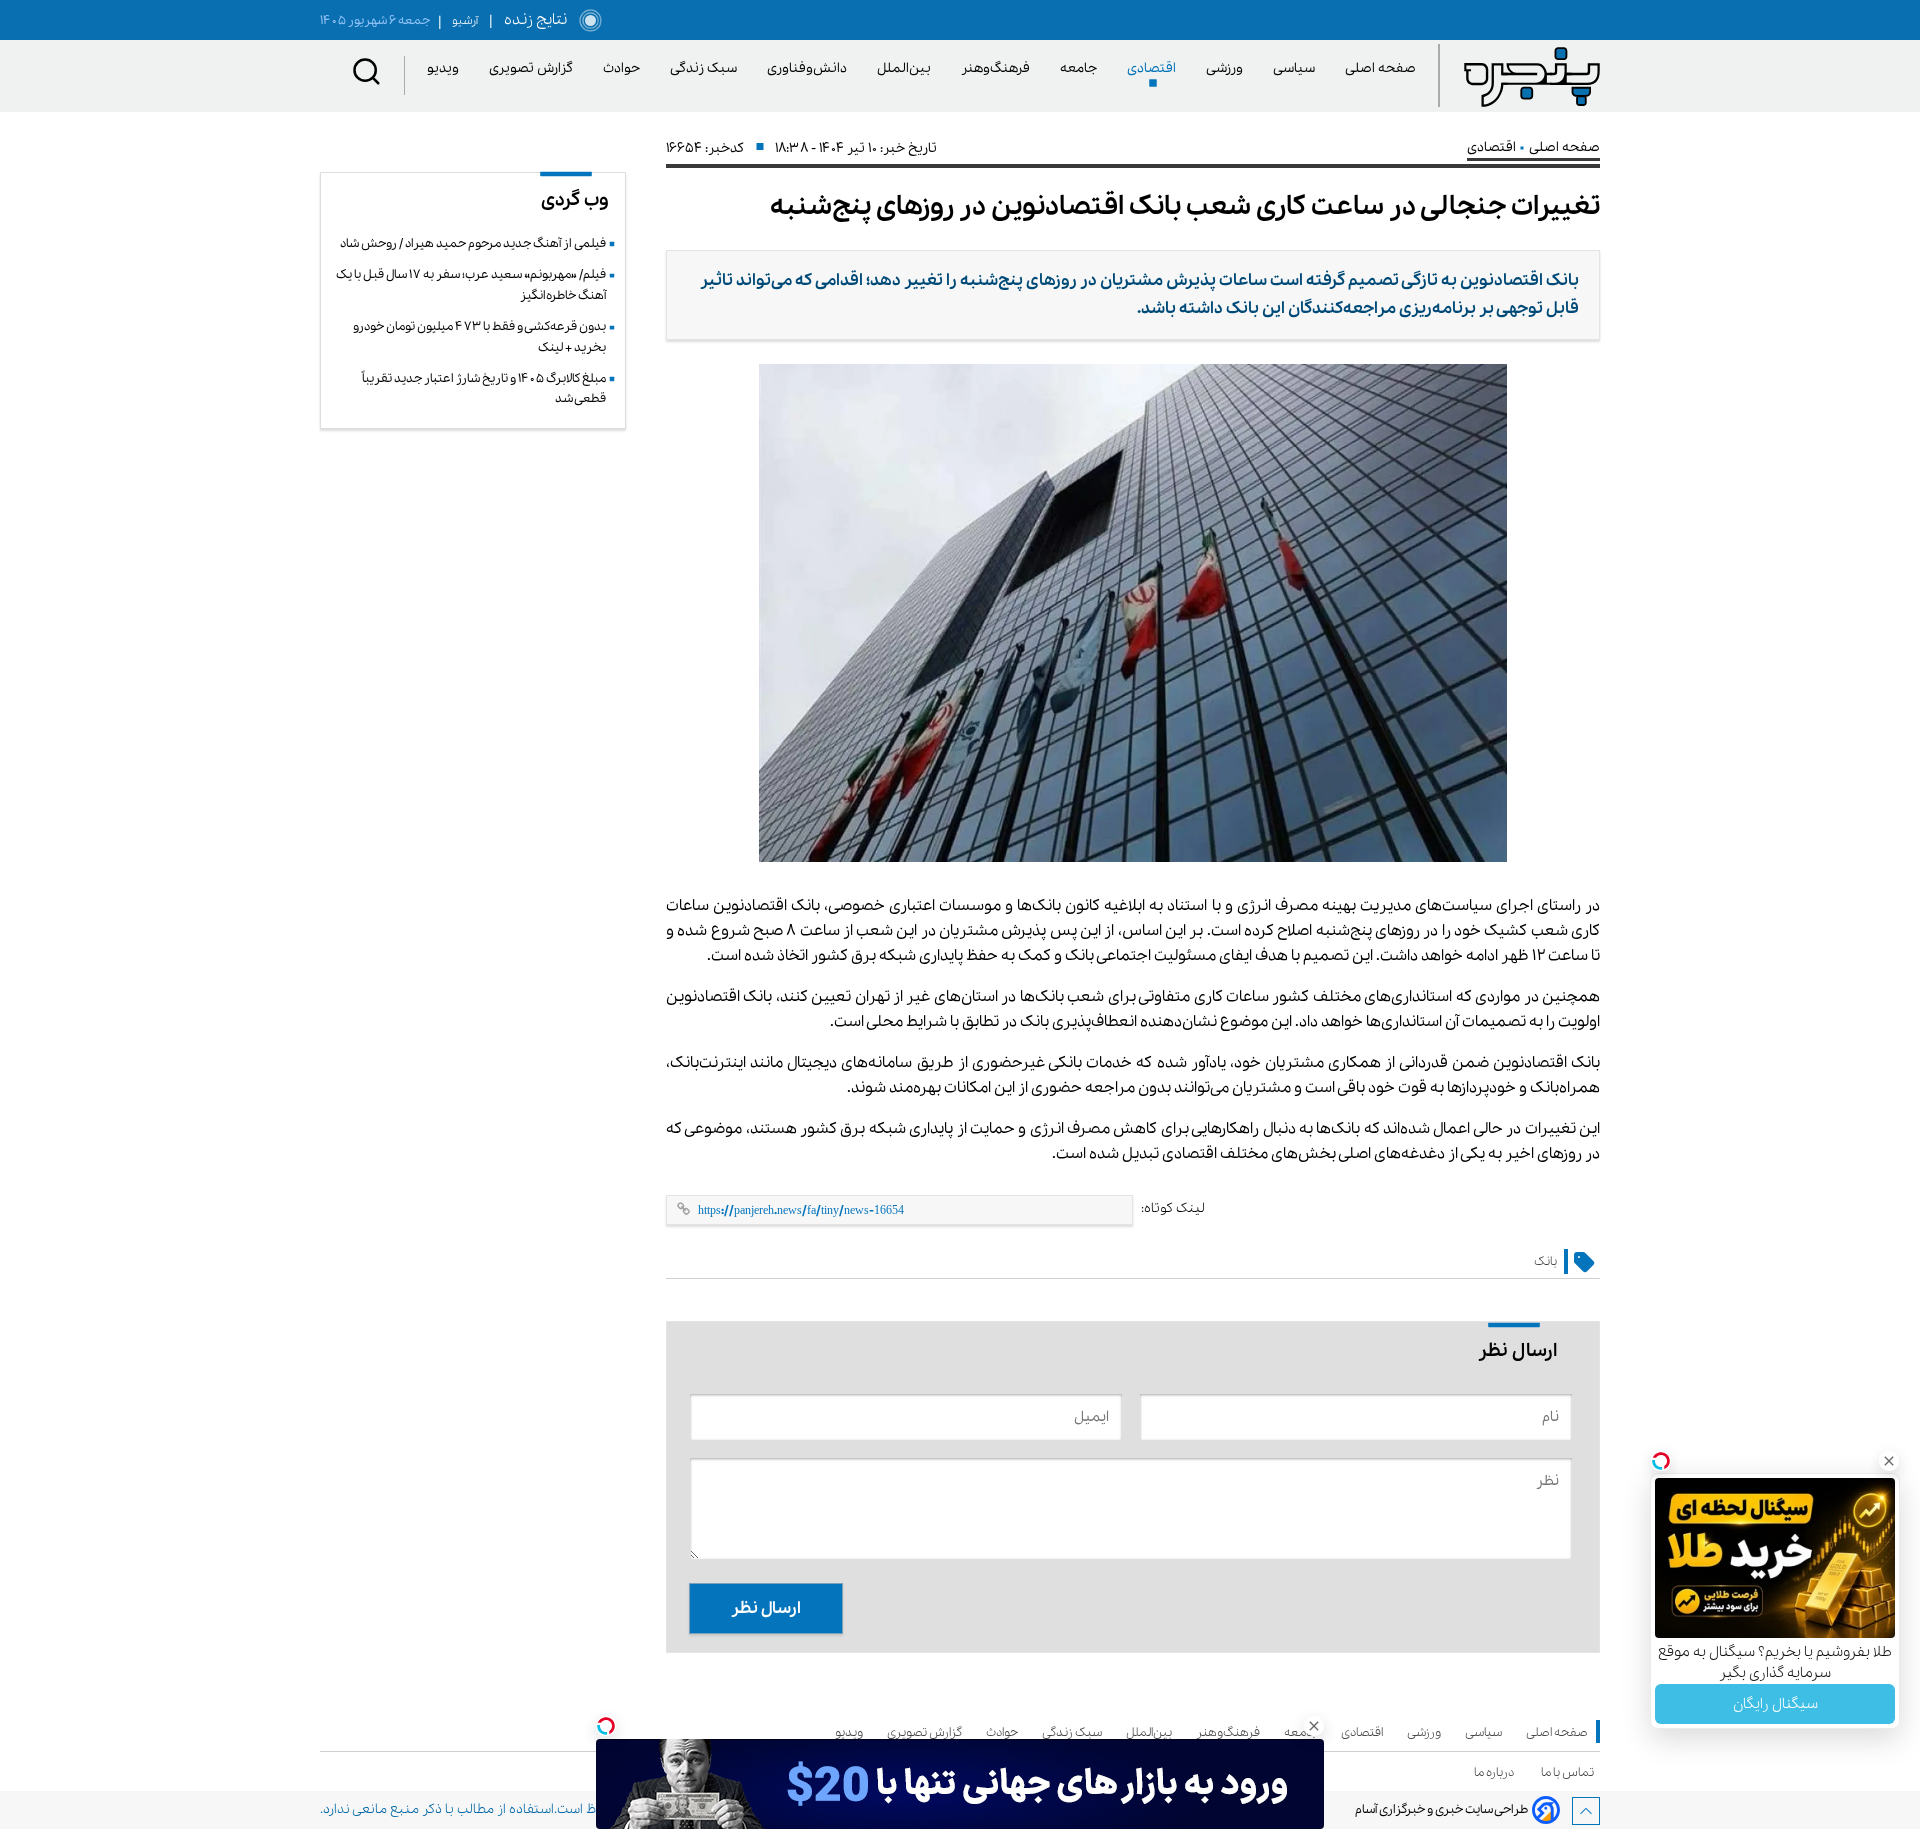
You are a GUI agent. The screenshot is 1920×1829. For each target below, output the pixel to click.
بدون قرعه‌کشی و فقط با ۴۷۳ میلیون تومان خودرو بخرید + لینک (479, 336)
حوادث (625, 68)
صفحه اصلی (1380, 68)
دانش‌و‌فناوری (810, 68)
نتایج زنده (532, 20)
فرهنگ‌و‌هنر (999, 68)
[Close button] (1889, 1461)
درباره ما (1497, 1772)
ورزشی (1228, 68)
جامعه (1082, 68)
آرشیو (458, 21)
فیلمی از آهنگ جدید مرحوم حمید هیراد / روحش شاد (473, 243)
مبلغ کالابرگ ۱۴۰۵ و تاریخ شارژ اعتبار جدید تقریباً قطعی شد (484, 388)
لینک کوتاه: (1173, 1208)
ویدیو (446, 68)
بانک (1545, 1261)
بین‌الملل (907, 68)
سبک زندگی (707, 68)
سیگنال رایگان (1775, 1704)
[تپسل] (606, 1726)
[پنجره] (1532, 76)
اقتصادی (1155, 68)
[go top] (1586, 1811)
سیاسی (1297, 68)
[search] (367, 75)
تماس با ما (1570, 1772)
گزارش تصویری (534, 68)
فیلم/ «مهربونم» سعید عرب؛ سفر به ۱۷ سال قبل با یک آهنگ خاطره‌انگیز (471, 284)
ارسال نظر (766, 1608)
